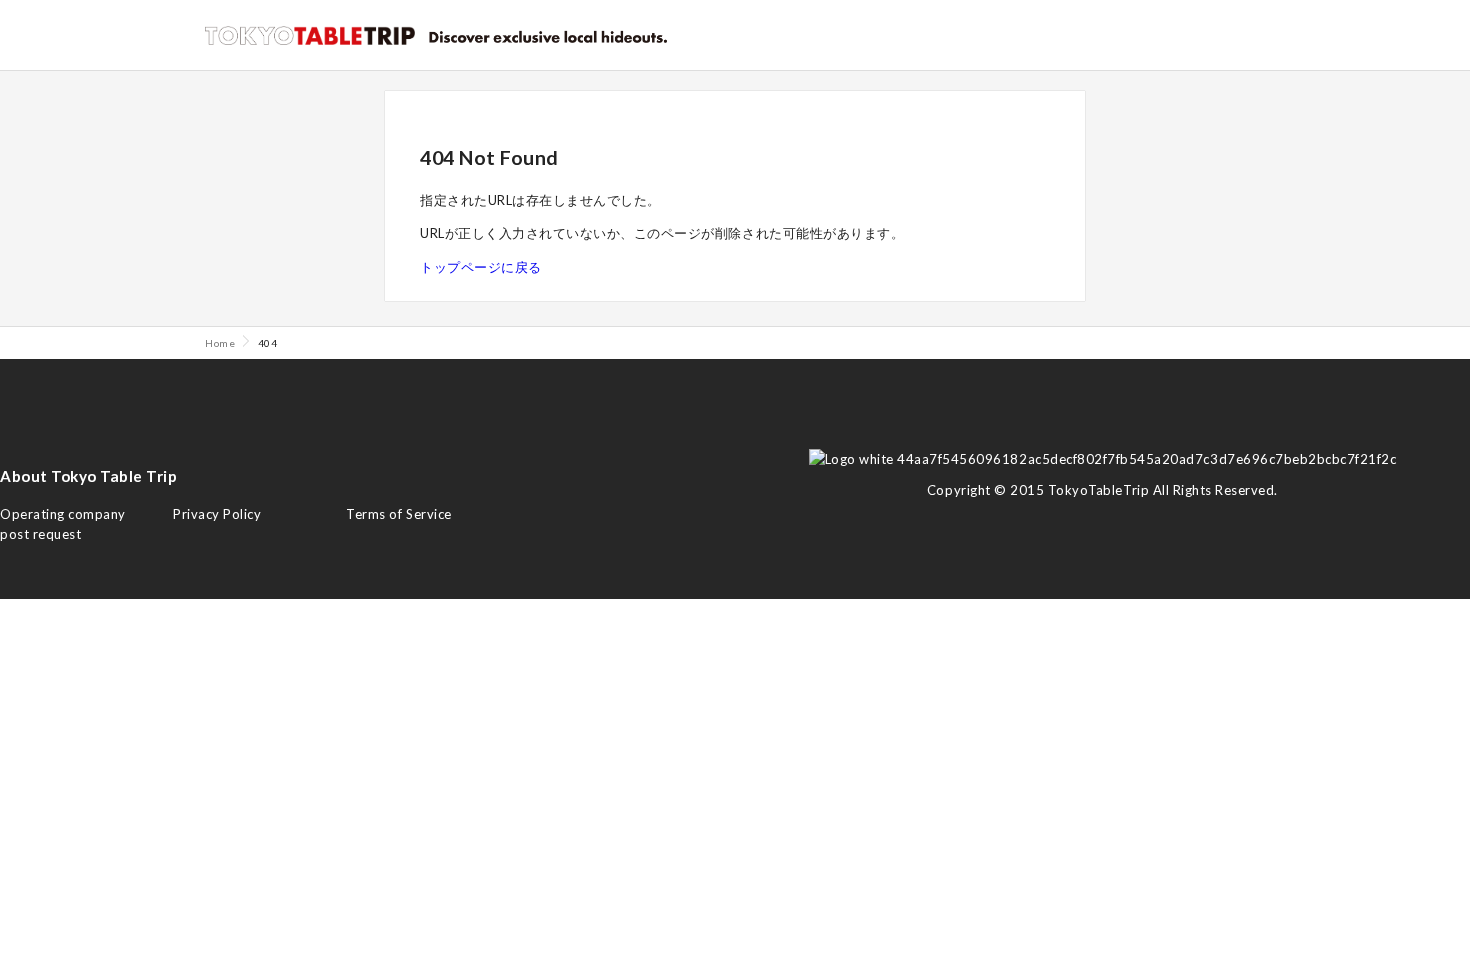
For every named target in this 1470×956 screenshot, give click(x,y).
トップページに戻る (481, 267)
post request (40, 534)
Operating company (63, 514)
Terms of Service (398, 514)
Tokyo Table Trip (310, 35)
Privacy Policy (217, 514)
